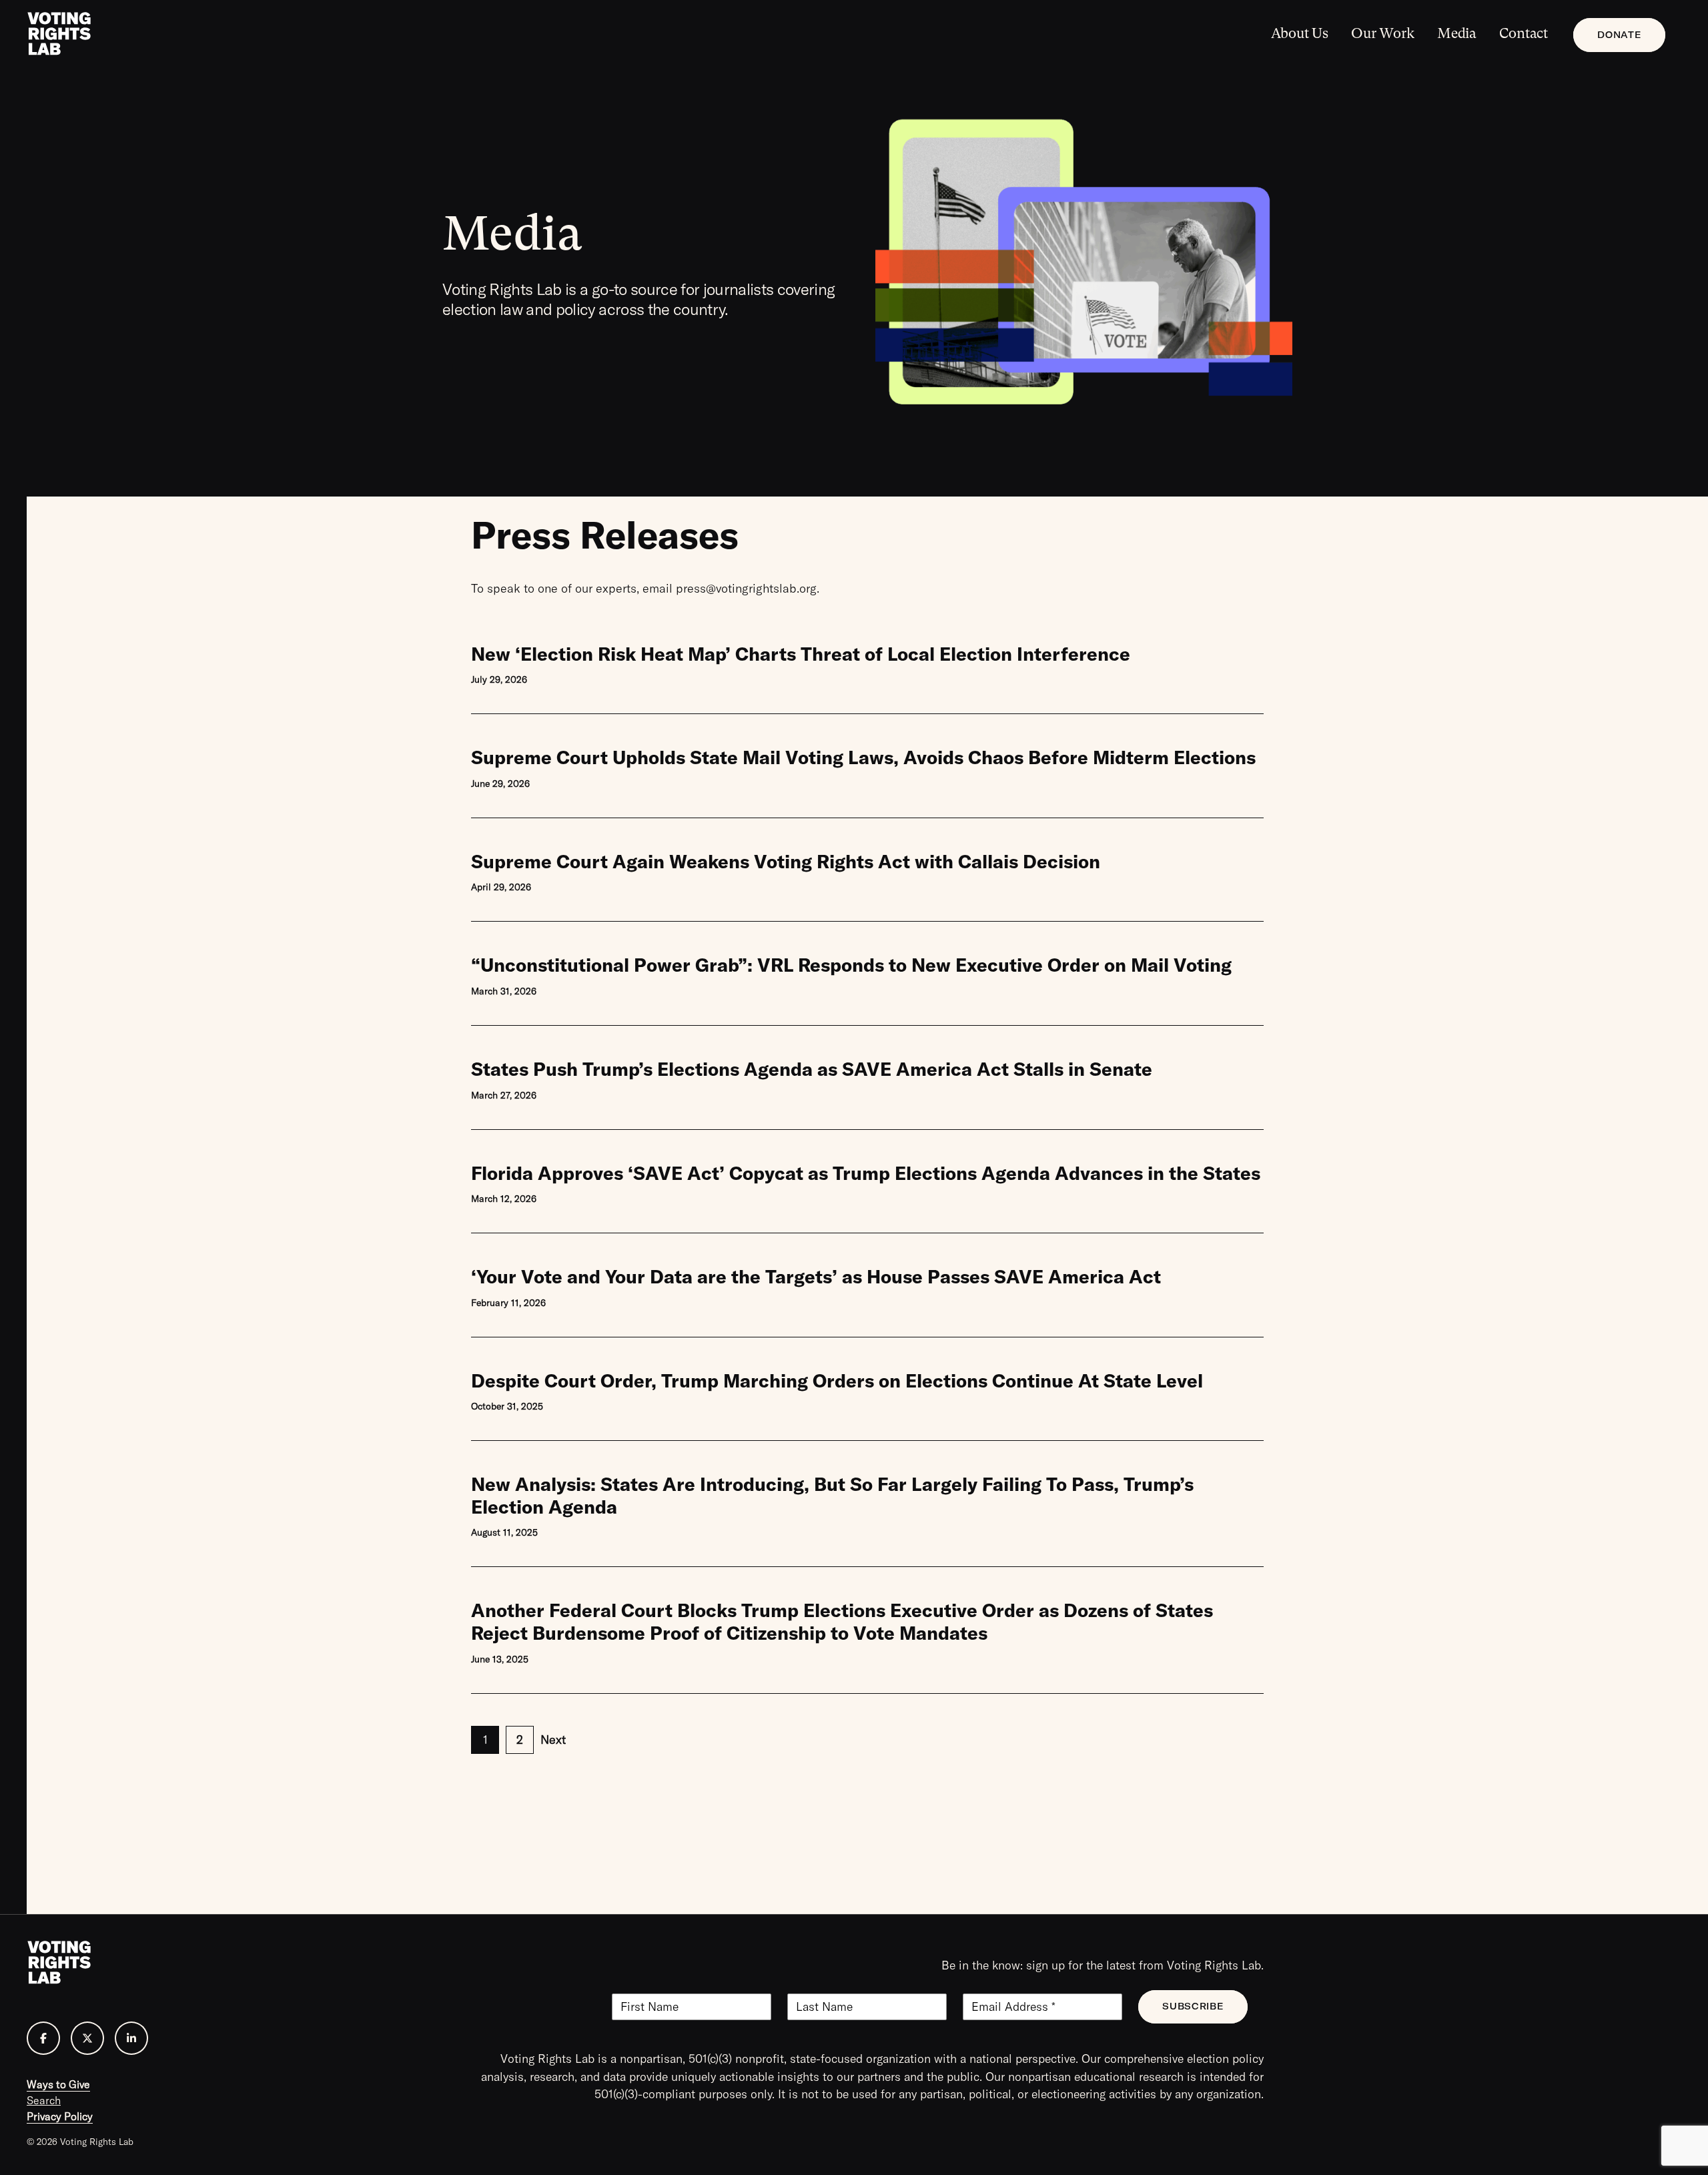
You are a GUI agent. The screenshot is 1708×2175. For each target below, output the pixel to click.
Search (44, 2100)
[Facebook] (43, 2038)
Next (553, 1740)
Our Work (1382, 33)
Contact (1524, 33)
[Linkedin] (131, 2038)
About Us (1300, 33)
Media (1457, 33)
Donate (1619, 35)
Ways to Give (58, 2084)
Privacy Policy (60, 2116)
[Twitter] (87, 2038)
